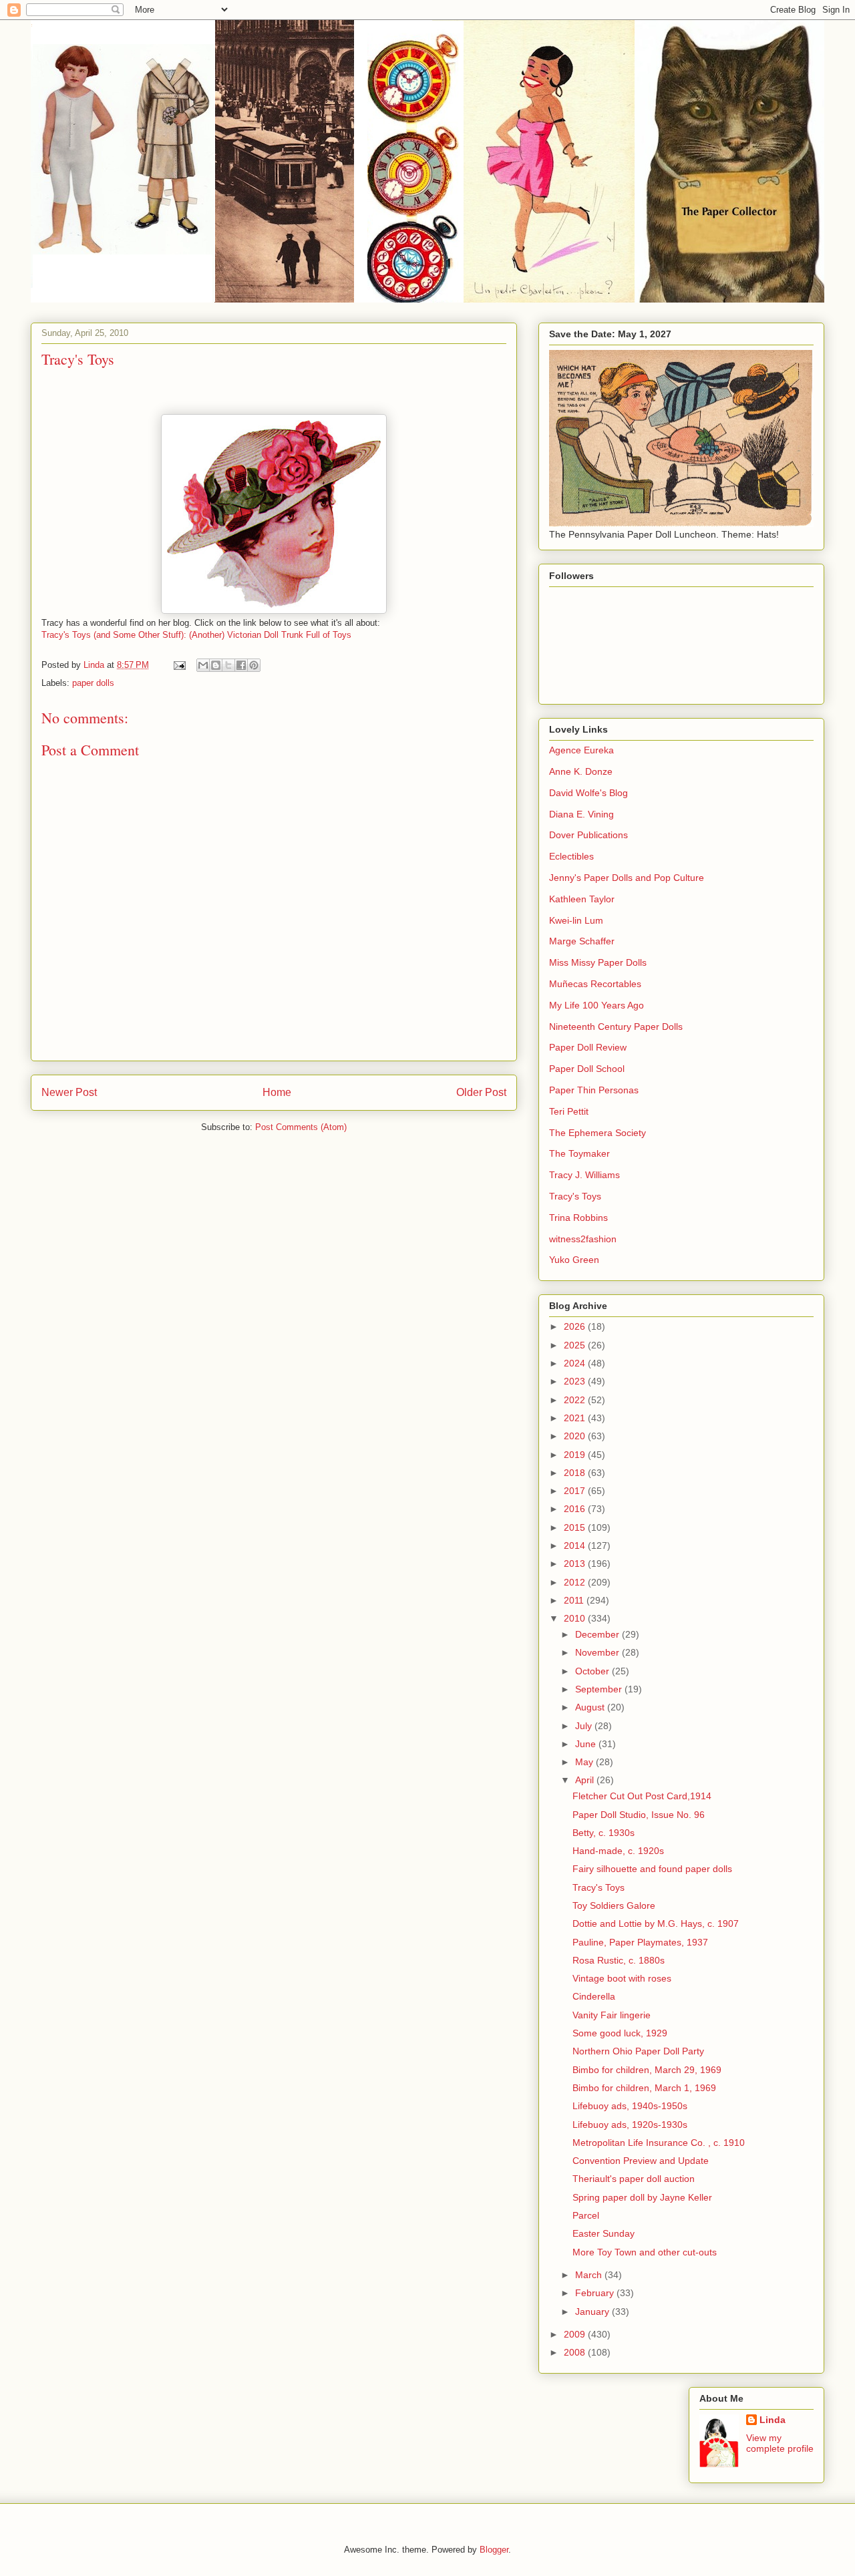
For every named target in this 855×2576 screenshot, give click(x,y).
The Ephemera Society (597, 1133)
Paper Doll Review (588, 1047)
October (593, 1671)
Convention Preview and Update (641, 2161)
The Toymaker (579, 1153)
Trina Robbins (578, 1218)
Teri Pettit (569, 1111)
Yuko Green (574, 1260)
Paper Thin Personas (594, 1090)
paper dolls (93, 683)
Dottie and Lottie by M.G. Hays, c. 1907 (656, 1923)
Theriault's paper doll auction (634, 2179)
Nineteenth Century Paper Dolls (616, 1027)
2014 (576, 1545)
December (598, 1634)
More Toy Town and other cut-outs (645, 2252)
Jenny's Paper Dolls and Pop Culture (627, 878)
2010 (576, 1618)
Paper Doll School (587, 1069)
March (590, 2275)
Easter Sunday (604, 2233)
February (596, 2293)
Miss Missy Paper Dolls (598, 962)
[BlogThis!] (216, 665)
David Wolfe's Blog (588, 793)
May (585, 1762)
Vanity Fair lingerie (612, 2015)
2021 (576, 1418)
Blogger (494, 2550)
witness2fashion (583, 1239)
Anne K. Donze (581, 771)
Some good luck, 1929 (620, 2033)
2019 (576, 1455)
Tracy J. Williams (584, 1175)
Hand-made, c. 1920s (618, 1851)
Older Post (481, 1092)
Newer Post (69, 1092)
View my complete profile (780, 2443)
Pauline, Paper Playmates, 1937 (640, 1942)
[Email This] (203, 665)
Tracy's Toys (575, 1196)
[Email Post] (179, 665)
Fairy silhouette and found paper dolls (652, 1869)
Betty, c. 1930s (604, 1833)
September (600, 1689)
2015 (576, 1527)
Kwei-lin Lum (576, 920)
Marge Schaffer (582, 941)
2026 (576, 1326)
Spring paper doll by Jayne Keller (642, 2197)
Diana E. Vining (581, 814)
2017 (576, 1491)
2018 (576, 1473)
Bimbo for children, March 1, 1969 (644, 2088)
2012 (576, 1582)
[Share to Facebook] (241, 665)
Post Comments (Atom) (301, 1127)
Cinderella (594, 1996)
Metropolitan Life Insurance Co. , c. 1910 (659, 2143)
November (598, 1652)
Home (277, 1092)
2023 (576, 1381)
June (587, 1744)
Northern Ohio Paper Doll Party (638, 2051)
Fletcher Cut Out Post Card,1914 (642, 1796)
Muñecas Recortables (595, 984)
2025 (576, 1345)
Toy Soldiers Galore (614, 1905)
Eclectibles (571, 856)
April (586, 1780)
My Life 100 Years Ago (596, 1005)
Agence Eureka (581, 750)
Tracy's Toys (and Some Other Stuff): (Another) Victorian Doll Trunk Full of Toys (196, 635)
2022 (576, 1400)
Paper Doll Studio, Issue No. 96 (639, 1815)
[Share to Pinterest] (254, 665)
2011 (575, 1600)
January (593, 2312)
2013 (576, 1563)
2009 (576, 2334)
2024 (576, 1363)
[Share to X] (228, 665)
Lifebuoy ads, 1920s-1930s (630, 2125)
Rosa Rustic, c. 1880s (619, 1960)
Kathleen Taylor (582, 899)
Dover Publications (588, 835)
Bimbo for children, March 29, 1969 (647, 2070)
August (591, 1707)
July (585, 1726)
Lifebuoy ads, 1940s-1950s (630, 2106)
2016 (576, 1509)
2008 (576, 2352)
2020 (576, 1436)
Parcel (586, 2215)
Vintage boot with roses (622, 1978)
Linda (773, 2420)
